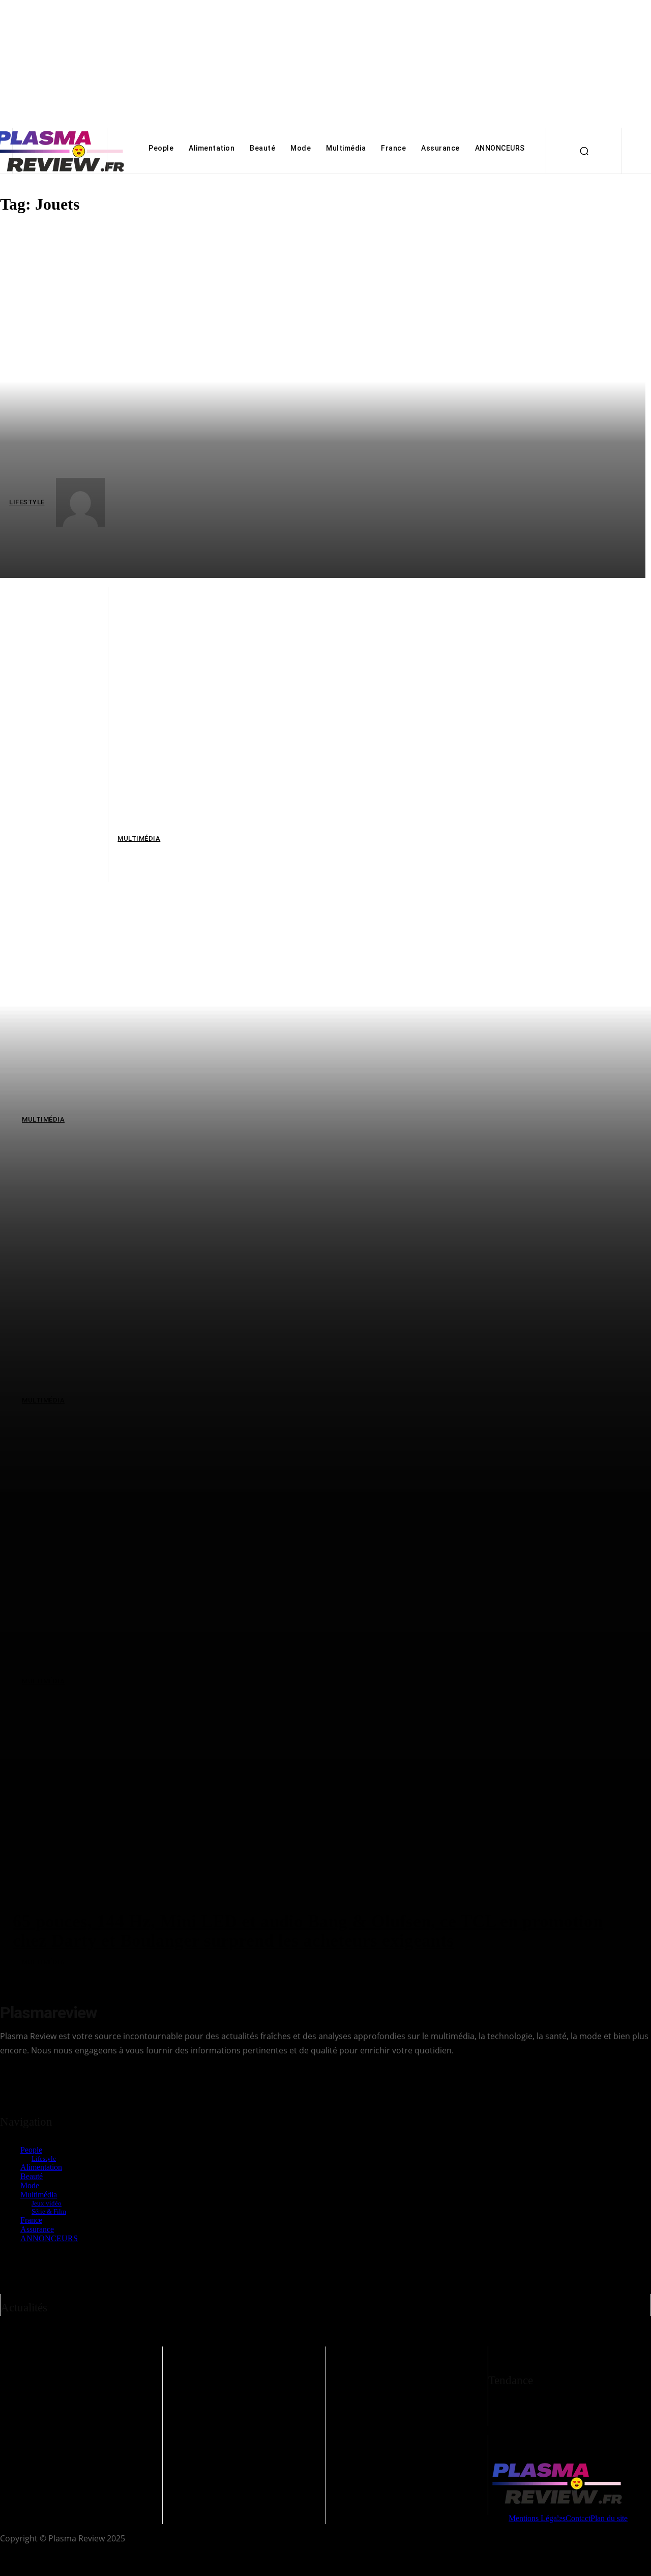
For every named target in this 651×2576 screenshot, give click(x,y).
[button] (584, 151)
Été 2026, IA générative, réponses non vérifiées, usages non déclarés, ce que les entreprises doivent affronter (403, 2381)
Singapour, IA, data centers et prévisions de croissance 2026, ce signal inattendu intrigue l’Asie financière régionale (241, 2381)
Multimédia (40, 2412)
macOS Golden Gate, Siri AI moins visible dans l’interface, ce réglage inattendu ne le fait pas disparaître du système (78, 2381)
